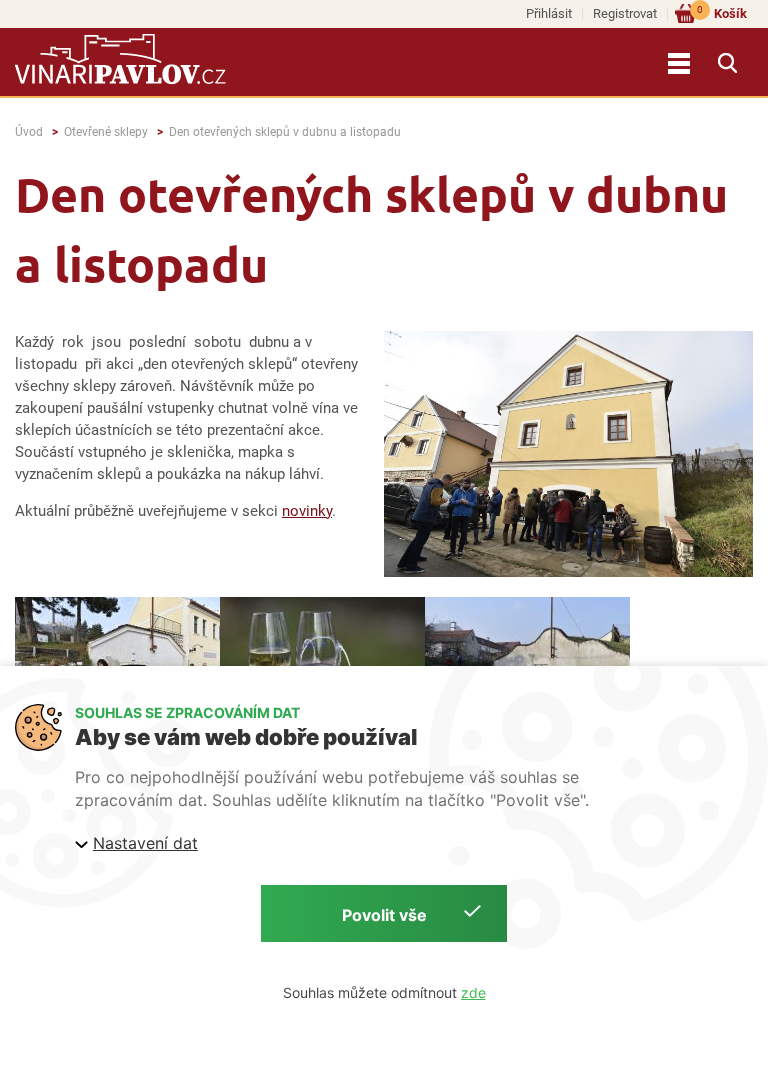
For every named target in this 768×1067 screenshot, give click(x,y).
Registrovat (625, 13)
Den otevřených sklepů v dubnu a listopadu (285, 132)
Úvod (29, 132)
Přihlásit (549, 13)
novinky (307, 511)
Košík (722, 12)
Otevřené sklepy (106, 132)
